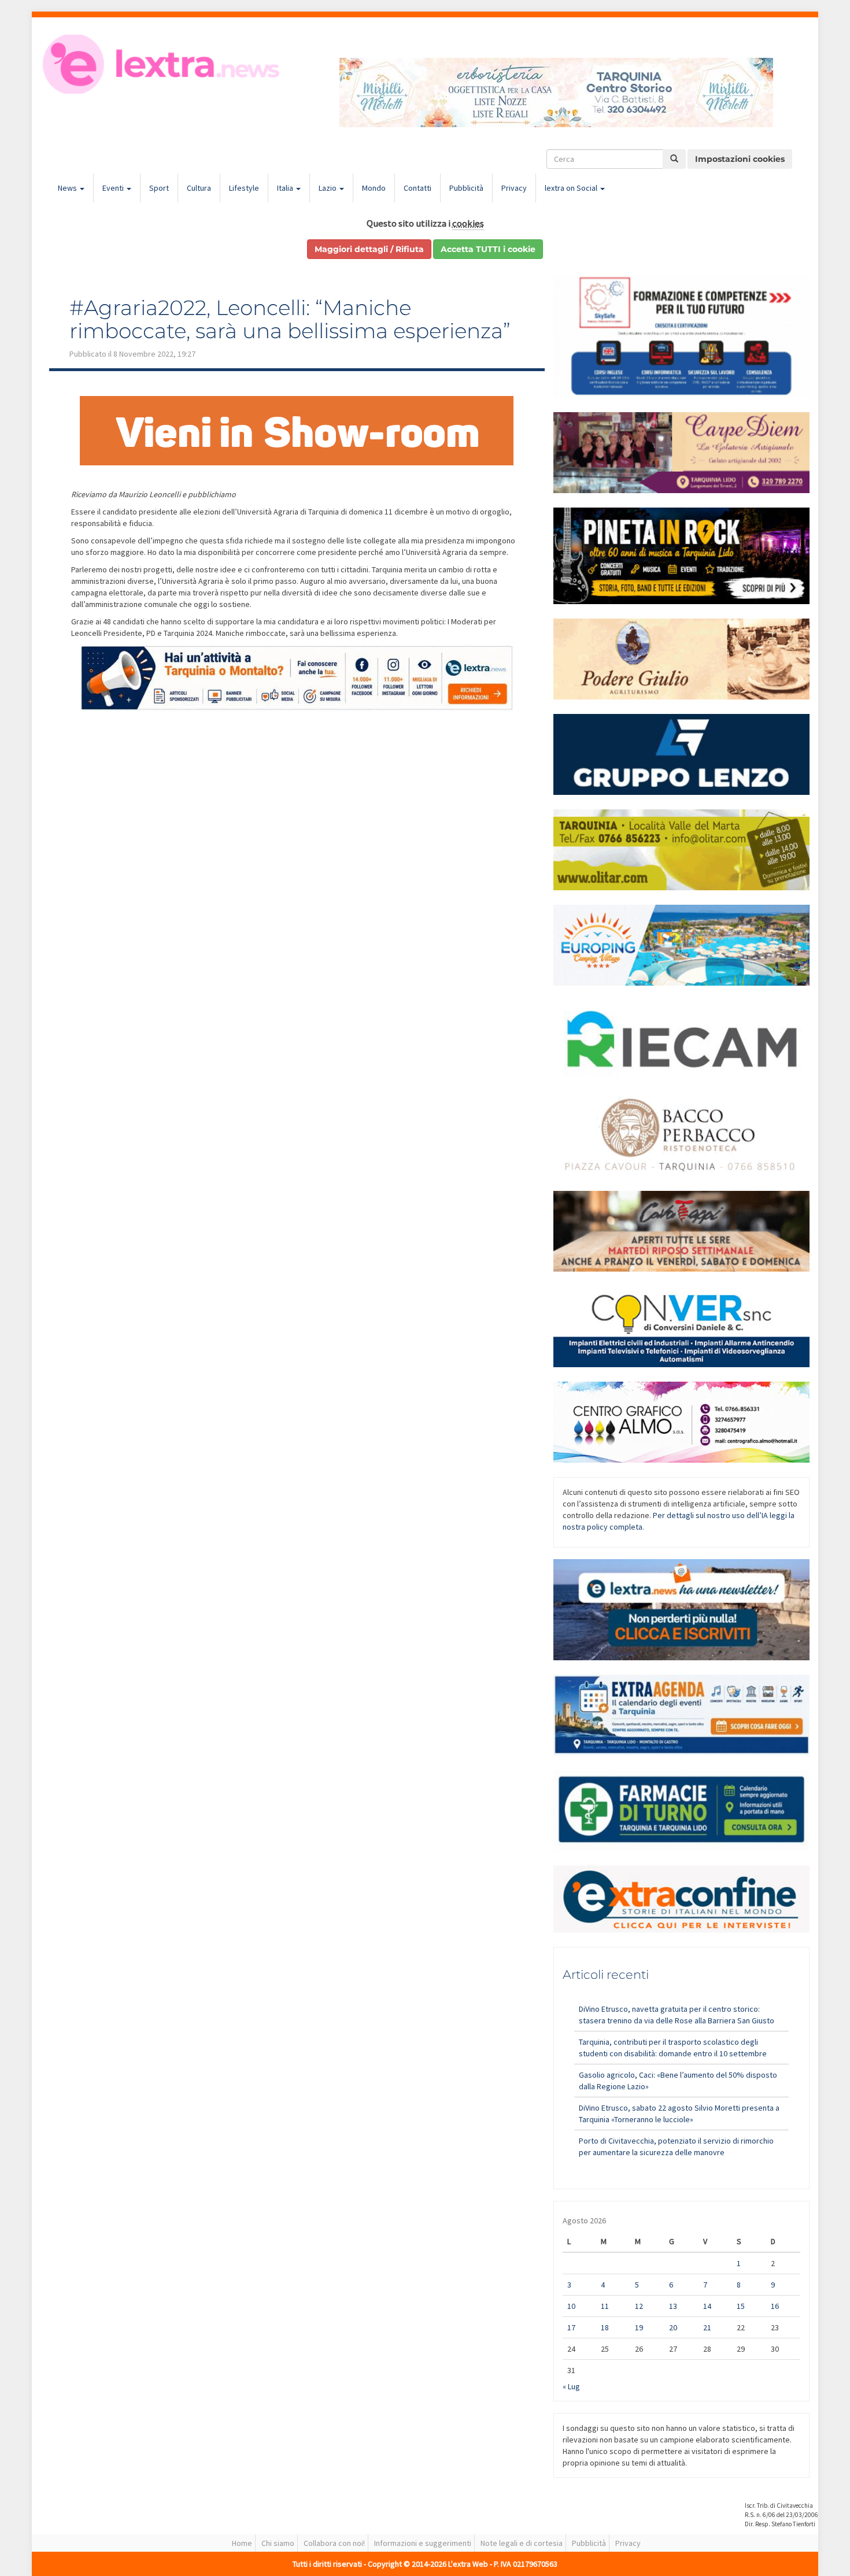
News (68, 188)
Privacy (514, 188)
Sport (159, 188)
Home (242, 2543)
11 (605, 2306)
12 (639, 2306)
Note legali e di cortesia (522, 2543)
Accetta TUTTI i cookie (488, 249)
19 (639, 2327)
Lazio (328, 188)
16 (775, 2306)
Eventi (114, 188)
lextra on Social (572, 188)
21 (707, 2327)
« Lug (571, 2386)
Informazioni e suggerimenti (423, 2543)
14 (707, 2306)
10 (571, 2306)
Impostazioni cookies (740, 159)
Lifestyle (244, 188)
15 (741, 2306)
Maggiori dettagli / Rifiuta (369, 249)
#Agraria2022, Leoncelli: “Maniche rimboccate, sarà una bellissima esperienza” (290, 319)
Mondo (374, 188)
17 (571, 2327)
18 (605, 2327)
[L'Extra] (163, 64)
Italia (286, 188)
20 (673, 2327)
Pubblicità (466, 188)
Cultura (199, 188)
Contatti (417, 188)
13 (673, 2306)
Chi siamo (278, 2543)
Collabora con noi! (334, 2543)
